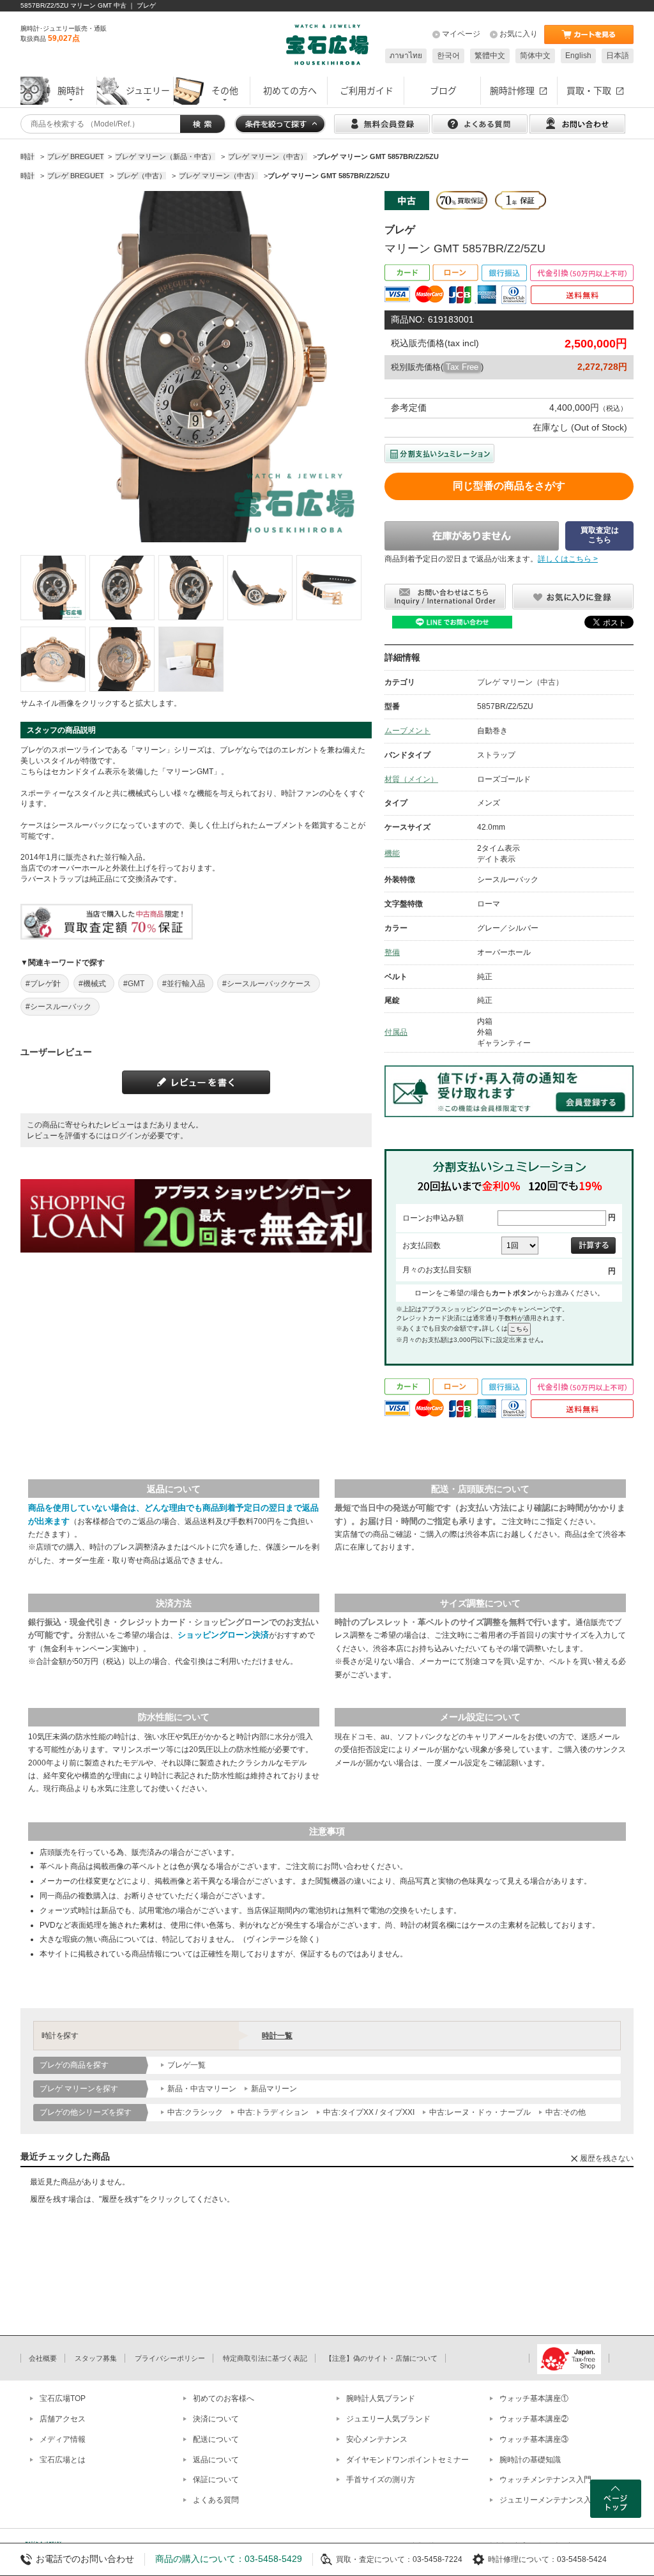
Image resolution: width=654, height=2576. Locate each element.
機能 (392, 853)
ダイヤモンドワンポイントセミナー (407, 2460)
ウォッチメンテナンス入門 (545, 2480)
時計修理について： (522, 2559)
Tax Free (462, 367)
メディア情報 (63, 2439)
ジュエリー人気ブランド (388, 2419)
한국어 (448, 56)
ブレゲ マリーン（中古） (520, 682)
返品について (216, 2460)
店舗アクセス (63, 2419)
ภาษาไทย (406, 56)
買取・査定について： (374, 2559)
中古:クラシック (195, 2112)
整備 (392, 952)
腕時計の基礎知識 (530, 2460)
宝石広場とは (63, 2460)
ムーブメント (407, 731)
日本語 (618, 56)
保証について (216, 2480)
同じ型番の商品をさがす (509, 486)
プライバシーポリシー (170, 2358)
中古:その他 (566, 2112)
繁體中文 (490, 56)
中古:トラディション (273, 2112)
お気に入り (519, 34)
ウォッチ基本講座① (534, 2398)
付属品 (396, 1032)
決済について (216, 2419)
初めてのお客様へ (224, 2398)
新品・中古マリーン (202, 2089)
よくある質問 (216, 2500)
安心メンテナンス (377, 2439)
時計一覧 (277, 2036)
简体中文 (535, 56)
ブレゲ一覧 (186, 2065)
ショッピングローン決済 (223, 1635)
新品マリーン (274, 2089)
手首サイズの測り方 (381, 2480)
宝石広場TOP (63, 2398)
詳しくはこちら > (568, 559)
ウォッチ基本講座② (534, 2419)
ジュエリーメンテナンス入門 (549, 2500)
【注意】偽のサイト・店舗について (381, 2358)
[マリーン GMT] (53, 588)
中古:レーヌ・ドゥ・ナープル (480, 2112)
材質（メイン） (411, 779)
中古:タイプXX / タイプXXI (369, 2112)
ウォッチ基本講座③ (534, 2439)
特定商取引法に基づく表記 (265, 2358)
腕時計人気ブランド (381, 2398)
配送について (216, 2439)
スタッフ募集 (96, 2358)
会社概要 (43, 2358)
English (578, 56)
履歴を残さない (607, 2158)
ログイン (126, 1136)
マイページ (461, 34)
